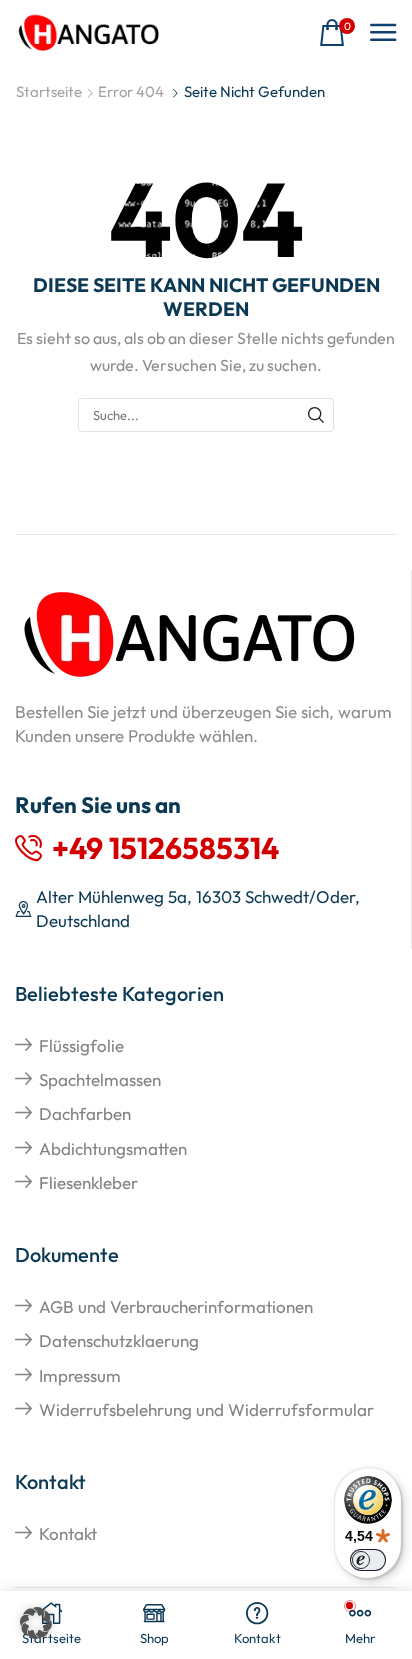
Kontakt (68, 1533)
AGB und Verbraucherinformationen (176, 1306)
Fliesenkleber (88, 1182)
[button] (337, 33)
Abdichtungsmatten (113, 1148)
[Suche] (316, 415)
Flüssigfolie (81, 1045)
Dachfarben (85, 1113)
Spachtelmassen (100, 1079)
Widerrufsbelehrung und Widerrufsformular (206, 1409)
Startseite (49, 91)
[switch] (368, 1560)
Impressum (80, 1375)
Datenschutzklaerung (119, 1340)
